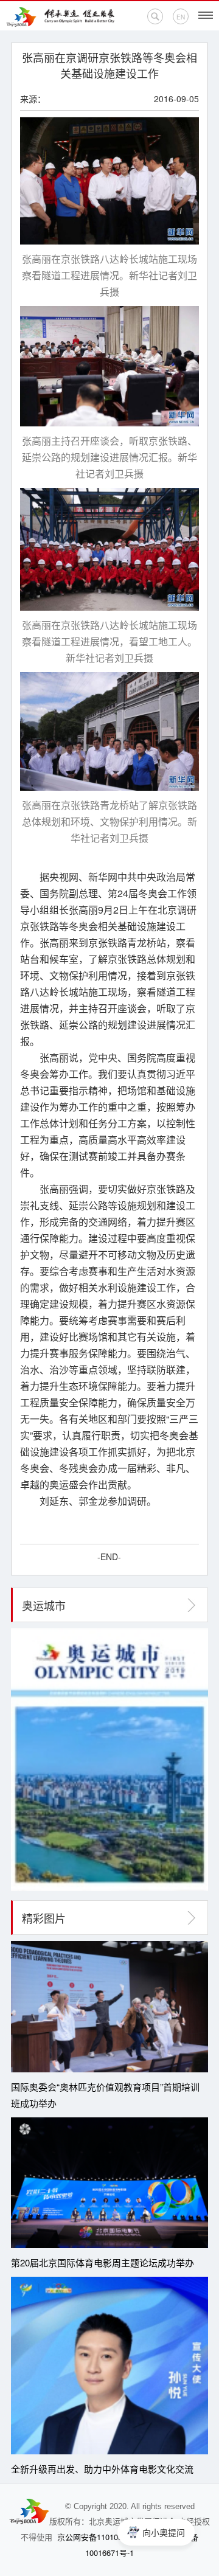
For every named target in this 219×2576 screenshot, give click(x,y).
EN (181, 17)
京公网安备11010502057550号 (111, 2537)
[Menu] (206, 15)
